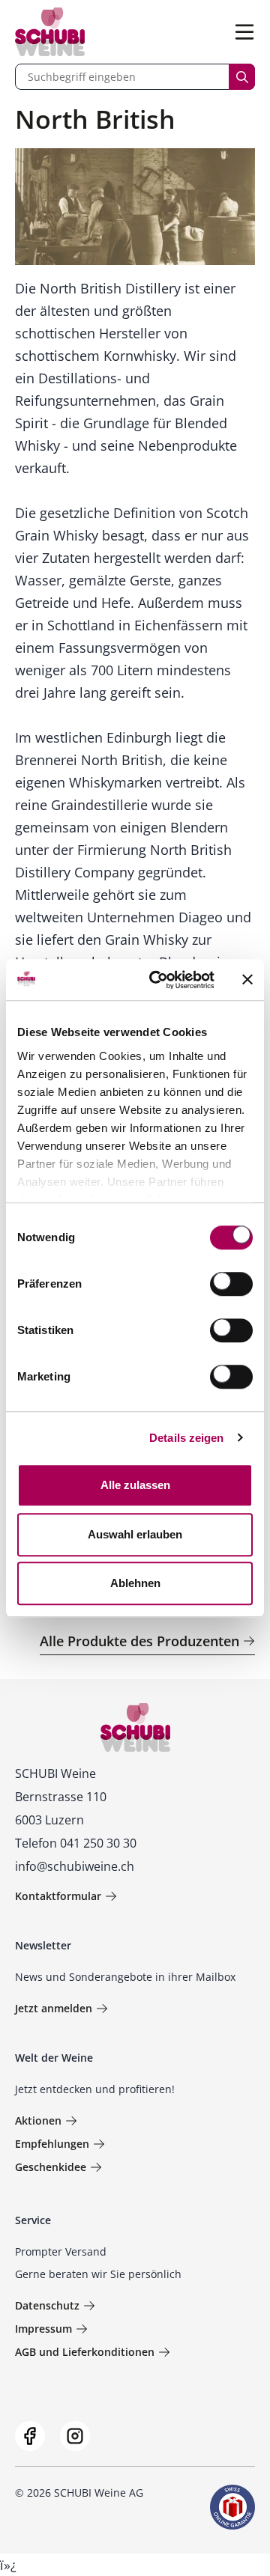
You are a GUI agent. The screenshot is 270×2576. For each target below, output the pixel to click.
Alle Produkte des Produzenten (139, 1641)
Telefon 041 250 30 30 (76, 1843)
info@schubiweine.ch (75, 1866)
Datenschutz (47, 2305)
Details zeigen (186, 1438)
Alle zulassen (135, 1485)
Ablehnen (135, 1583)
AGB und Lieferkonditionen (85, 2352)
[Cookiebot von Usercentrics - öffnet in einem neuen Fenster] (158, 980)
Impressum (43, 2329)
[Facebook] (30, 2436)
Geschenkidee (51, 2167)
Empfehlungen (52, 2144)
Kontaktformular (58, 1896)
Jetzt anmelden (54, 2008)
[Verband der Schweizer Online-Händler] (232, 2507)
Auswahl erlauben (135, 1534)
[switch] (233, 1285)
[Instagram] (75, 2436)
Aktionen (38, 2120)
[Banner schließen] (247, 980)
